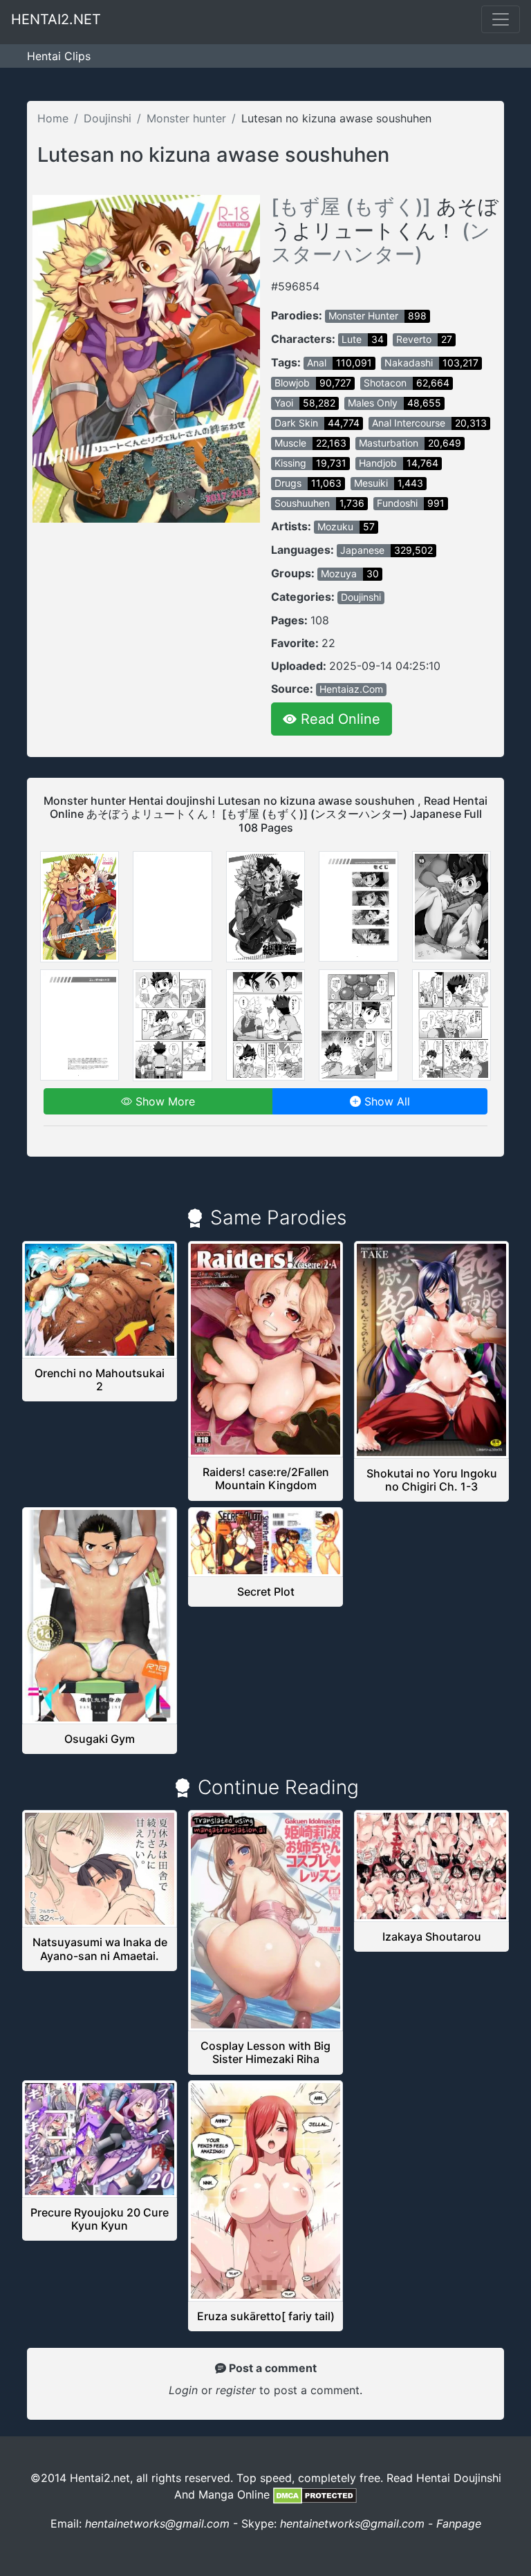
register (237, 2390)
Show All (385, 1101)
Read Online (338, 719)
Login (183, 2390)
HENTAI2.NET (56, 19)
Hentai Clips (59, 56)
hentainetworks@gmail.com (157, 2523)
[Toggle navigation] (501, 19)
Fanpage (459, 2523)
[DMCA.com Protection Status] (315, 2494)
